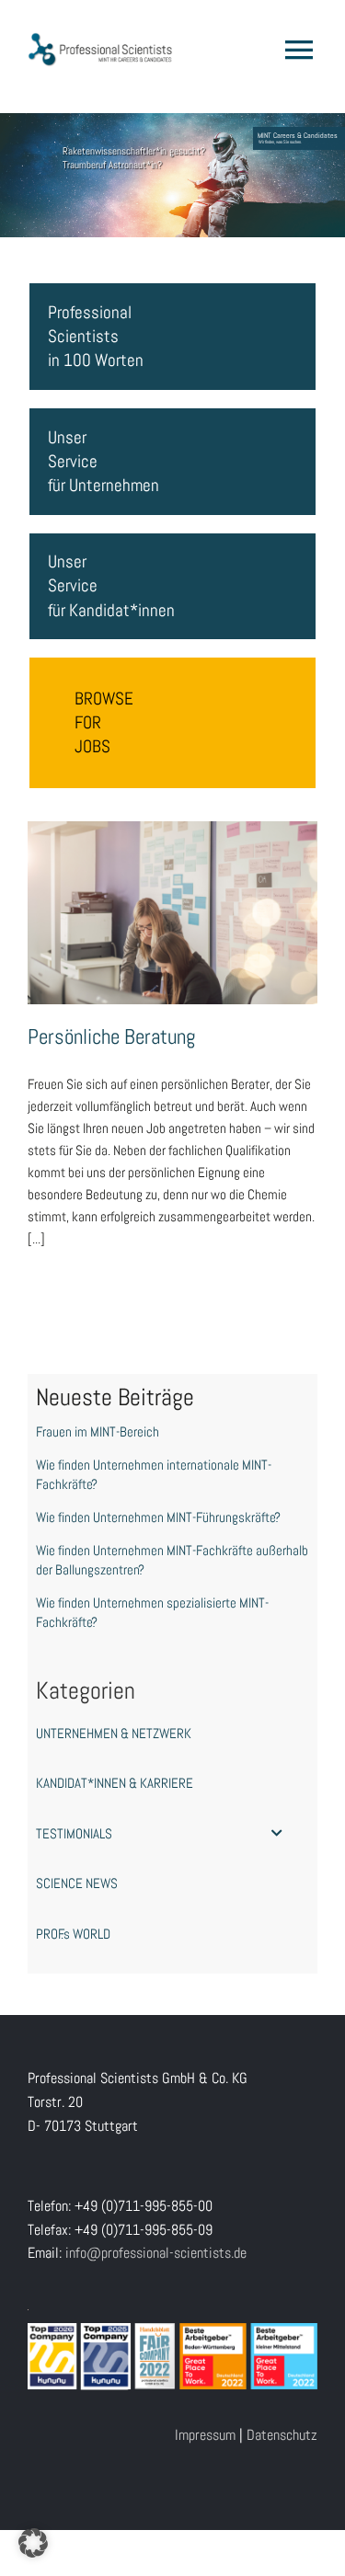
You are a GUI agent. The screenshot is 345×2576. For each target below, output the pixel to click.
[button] (33, 2543)
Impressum (205, 2435)
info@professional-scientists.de (156, 2253)
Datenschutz (282, 2435)
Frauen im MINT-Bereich (98, 1431)
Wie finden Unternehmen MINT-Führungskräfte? (158, 1517)
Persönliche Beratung (172, 895)
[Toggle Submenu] (277, 1834)
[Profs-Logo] (100, 39)
